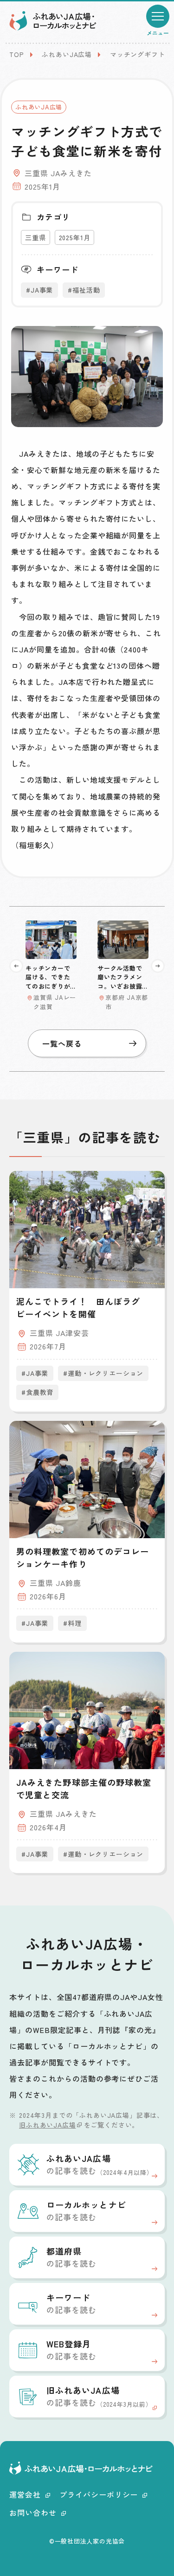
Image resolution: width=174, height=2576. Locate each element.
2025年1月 (75, 237)
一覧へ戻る (62, 1043)
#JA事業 (39, 290)
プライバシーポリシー (99, 2494)
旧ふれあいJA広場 (48, 2125)
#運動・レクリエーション (103, 1373)
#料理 (72, 1623)
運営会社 (25, 2494)
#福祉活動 (84, 290)
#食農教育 (37, 1392)
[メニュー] (158, 16)
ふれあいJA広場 (67, 54)
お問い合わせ (33, 2512)
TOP (17, 54)
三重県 (35, 237)
